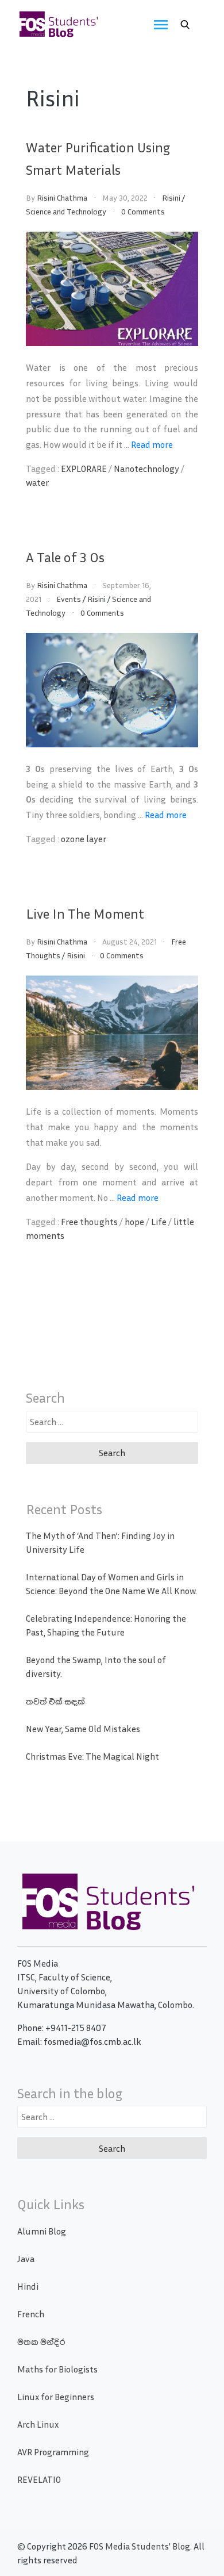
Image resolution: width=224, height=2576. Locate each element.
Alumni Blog (42, 2231)
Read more (152, 444)
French (31, 2314)
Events (69, 599)
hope (134, 1222)
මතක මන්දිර (41, 2341)
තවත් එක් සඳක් (55, 1701)
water (37, 482)
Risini (171, 197)
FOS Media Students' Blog (140, 2546)
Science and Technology (66, 211)
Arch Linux (38, 2424)
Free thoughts (89, 1222)
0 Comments (143, 211)
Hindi (28, 2286)
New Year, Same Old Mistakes (83, 1729)
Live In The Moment (85, 913)
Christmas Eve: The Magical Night (92, 1756)
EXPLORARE (84, 469)
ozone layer (84, 839)
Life (159, 1222)
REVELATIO (39, 2479)
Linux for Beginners (56, 2397)
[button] (185, 25)
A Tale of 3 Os (65, 557)
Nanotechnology (146, 469)
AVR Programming (53, 2452)
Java (26, 2259)
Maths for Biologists (57, 2369)
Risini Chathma (62, 197)
